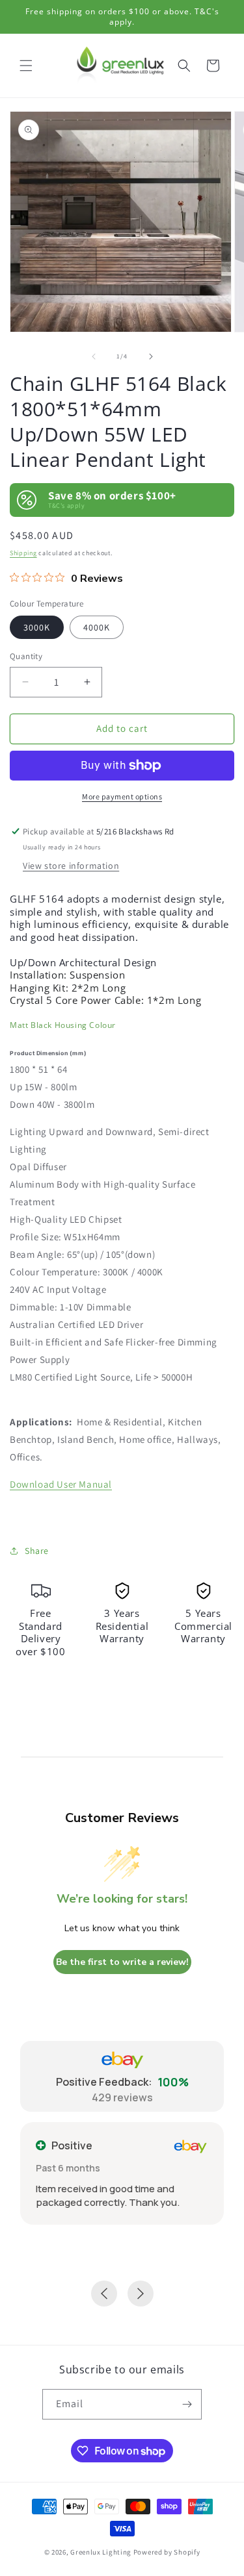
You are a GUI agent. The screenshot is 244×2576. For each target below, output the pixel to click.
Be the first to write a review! (122, 1962)
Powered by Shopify (167, 2552)
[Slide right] (151, 356)
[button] (26, 66)
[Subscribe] (187, 2404)
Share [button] (37, 1551)
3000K (37, 627)
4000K (97, 627)
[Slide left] (94, 356)
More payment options (122, 796)
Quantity (26, 656)
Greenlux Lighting (101, 2552)
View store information (71, 866)
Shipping (23, 553)
